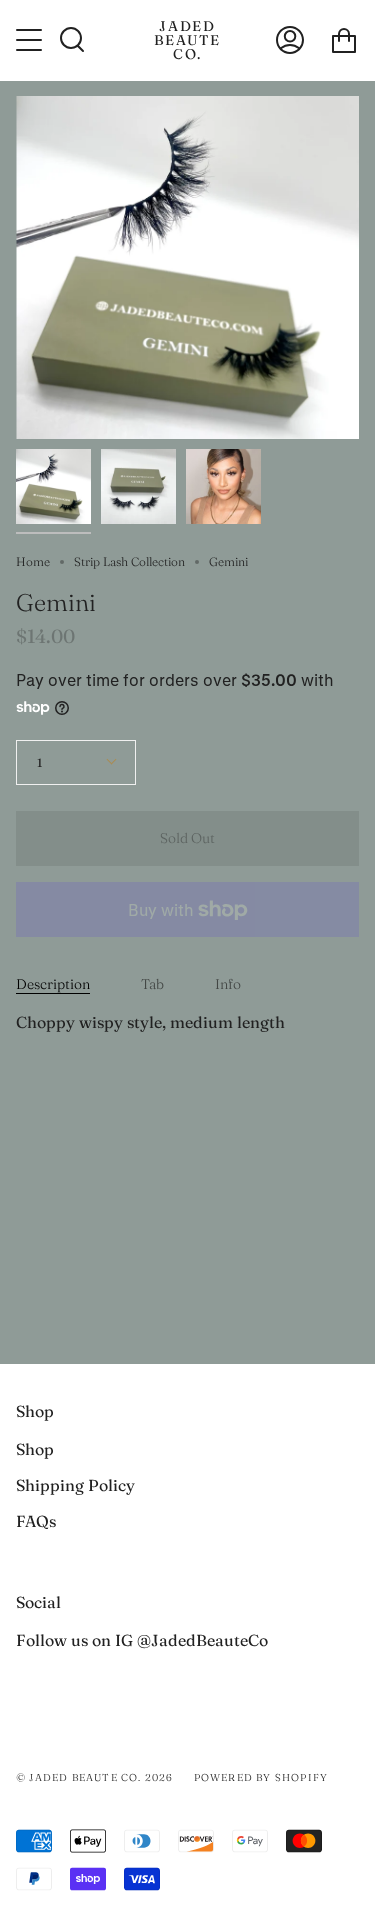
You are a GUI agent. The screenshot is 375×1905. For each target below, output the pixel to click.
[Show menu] (31, 40)
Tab (152, 984)
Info (228, 984)
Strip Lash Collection (129, 561)
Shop (35, 1449)
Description (53, 984)
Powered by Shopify (261, 1777)
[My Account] (290, 40)
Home (33, 561)
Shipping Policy (75, 1485)
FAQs (36, 1521)
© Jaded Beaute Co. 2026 (95, 1777)
